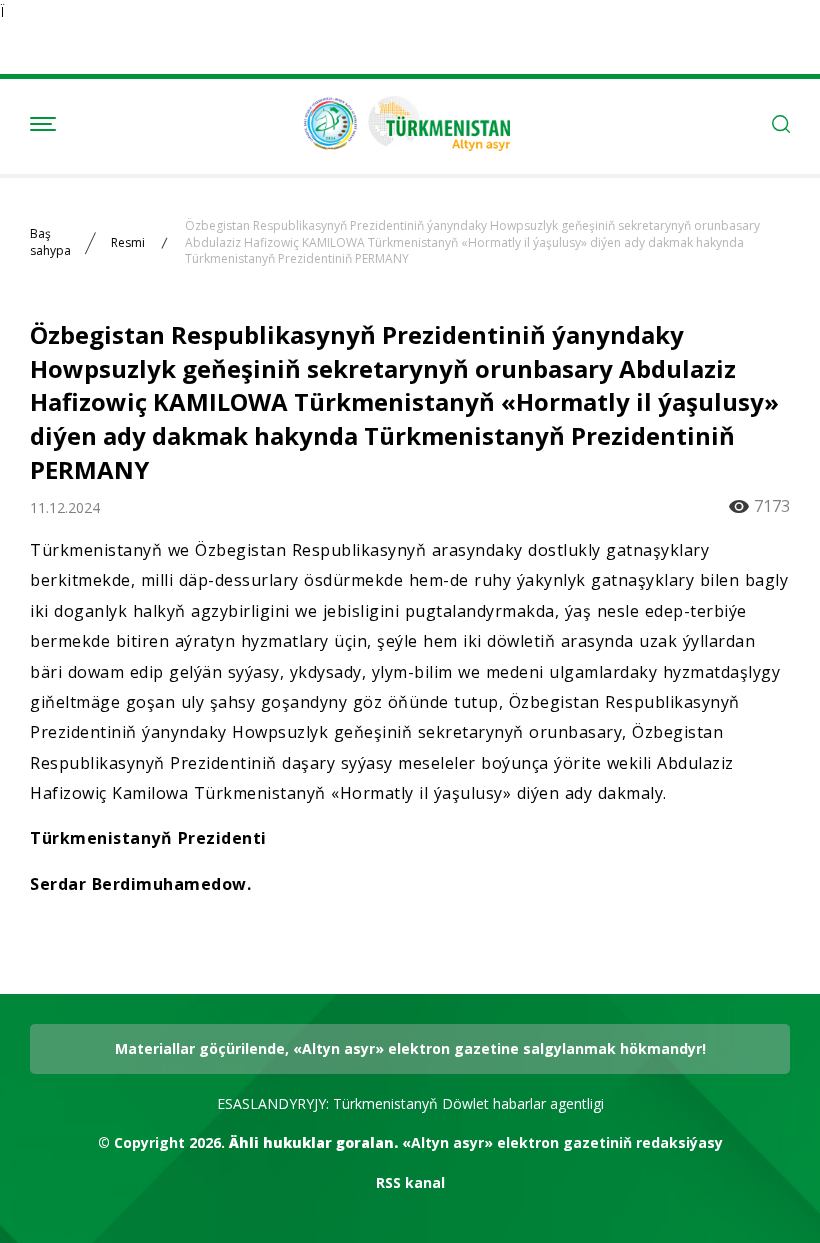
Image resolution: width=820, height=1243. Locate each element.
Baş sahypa (50, 242)
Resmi (128, 243)
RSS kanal (410, 1182)
